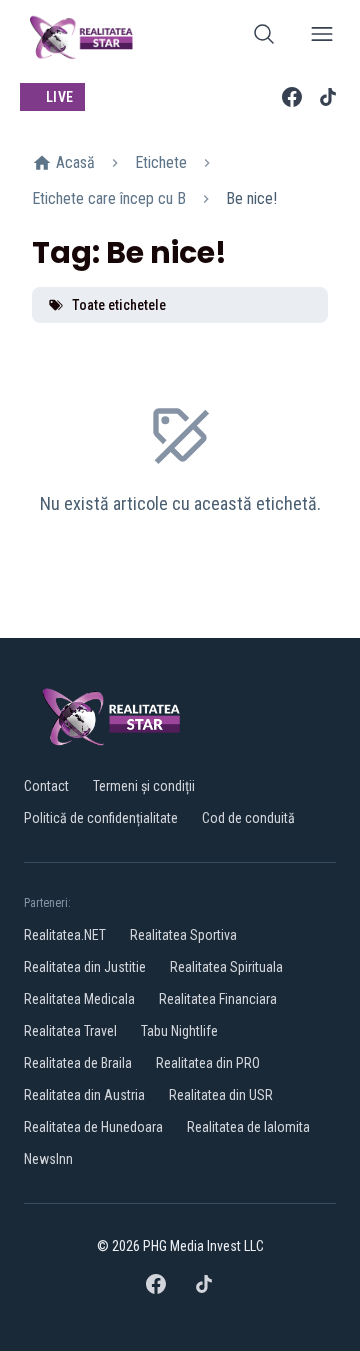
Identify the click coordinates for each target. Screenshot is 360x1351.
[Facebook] (292, 97)
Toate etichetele (119, 305)
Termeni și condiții (144, 786)
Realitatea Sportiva (183, 935)
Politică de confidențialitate (101, 818)
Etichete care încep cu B (109, 198)
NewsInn (48, 1159)
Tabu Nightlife (179, 1031)
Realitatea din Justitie (85, 967)
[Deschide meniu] (322, 37)
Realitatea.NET (65, 935)
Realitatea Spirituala (226, 967)
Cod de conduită (248, 818)
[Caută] (264, 37)
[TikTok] (328, 97)
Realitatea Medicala (79, 999)
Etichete (161, 162)
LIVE (59, 97)
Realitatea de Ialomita (248, 1127)
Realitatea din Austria (84, 1095)
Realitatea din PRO (208, 1063)
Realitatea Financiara (218, 999)
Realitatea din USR (221, 1095)
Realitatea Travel (70, 1031)
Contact (46, 786)
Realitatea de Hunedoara (93, 1127)
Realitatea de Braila (78, 1063)
